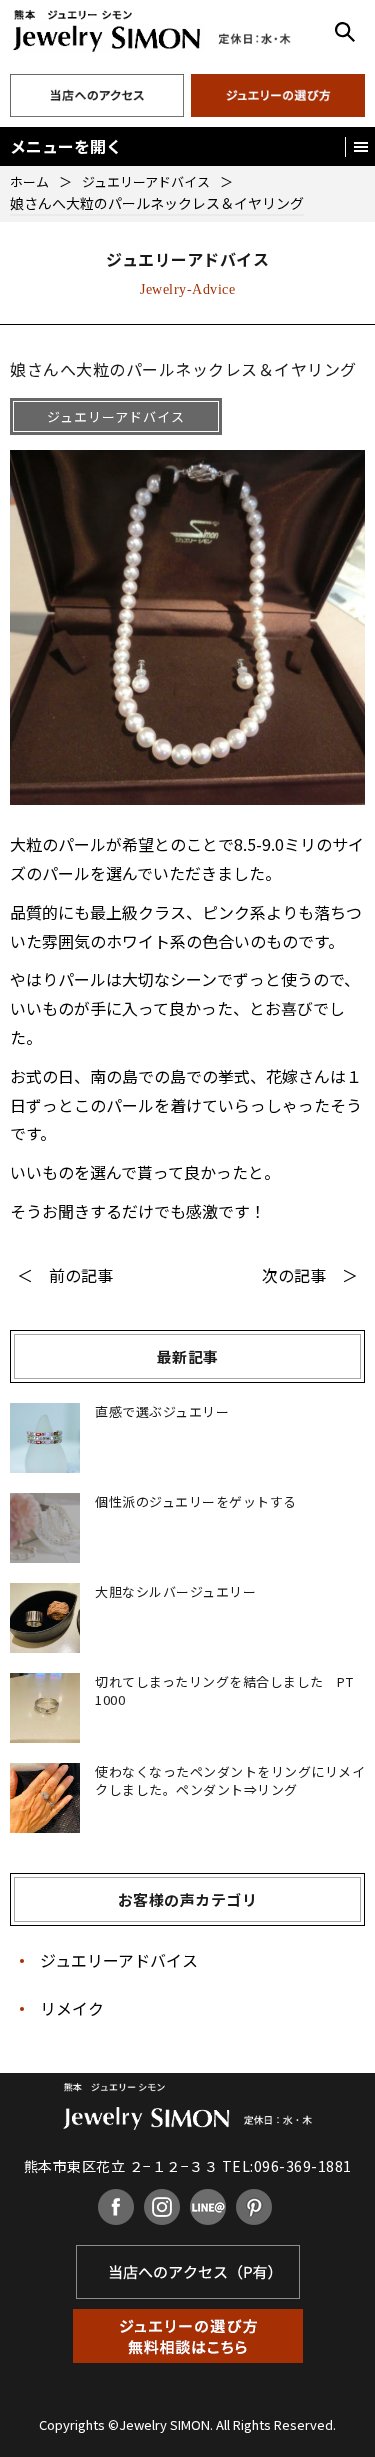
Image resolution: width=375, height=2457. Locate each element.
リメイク (72, 2008)
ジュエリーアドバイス (119, 1960)
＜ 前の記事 (65, 1275)
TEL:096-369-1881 (287, 2166)
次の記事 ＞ (310, 1275)
